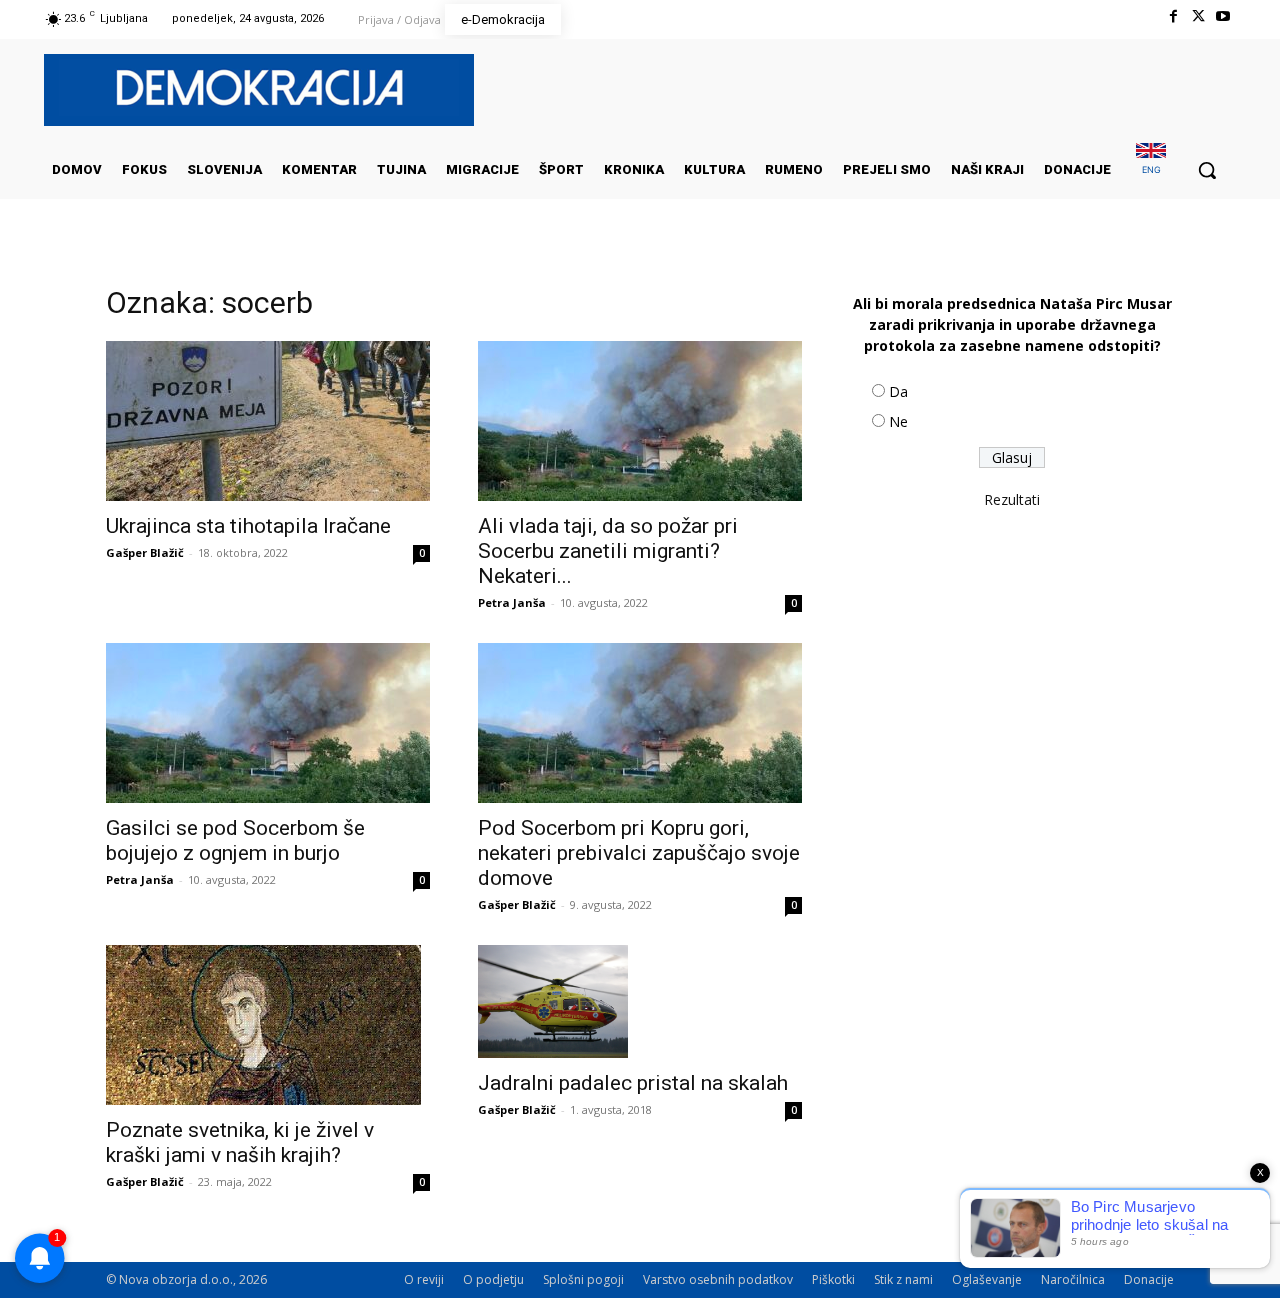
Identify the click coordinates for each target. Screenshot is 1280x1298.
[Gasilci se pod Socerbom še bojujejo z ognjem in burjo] (268, 723)
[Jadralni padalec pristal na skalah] (640, 1001)
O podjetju (493, 1279)
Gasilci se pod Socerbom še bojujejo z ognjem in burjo (235, 840)
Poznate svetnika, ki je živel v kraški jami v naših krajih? (240, 1142)
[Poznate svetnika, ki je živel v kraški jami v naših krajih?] (268, 1025)
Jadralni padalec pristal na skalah (633, 1083)
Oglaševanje (987, 1279)
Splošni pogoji (583, 1279)
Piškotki (833, 1279)
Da (898, 391)
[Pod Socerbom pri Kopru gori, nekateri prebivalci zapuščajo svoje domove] (640, 723)
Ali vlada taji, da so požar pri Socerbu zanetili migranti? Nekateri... (608, 551)
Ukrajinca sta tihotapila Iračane (248, 526)
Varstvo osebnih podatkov (718, 1279)
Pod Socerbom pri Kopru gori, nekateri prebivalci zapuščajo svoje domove (639, 853)
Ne (898, 421)
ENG (1151, 169)
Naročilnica (1073, 1279)
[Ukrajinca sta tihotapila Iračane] (268, 421)
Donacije (1149, 1279)
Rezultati (1012, 499)
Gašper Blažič (145, 552)
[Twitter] (1198, 16)
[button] (1207, 170)
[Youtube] (1223, 16)
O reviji (424, 1279)
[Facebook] (1172, 16)
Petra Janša (512, 602)
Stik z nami (903, 1279)
